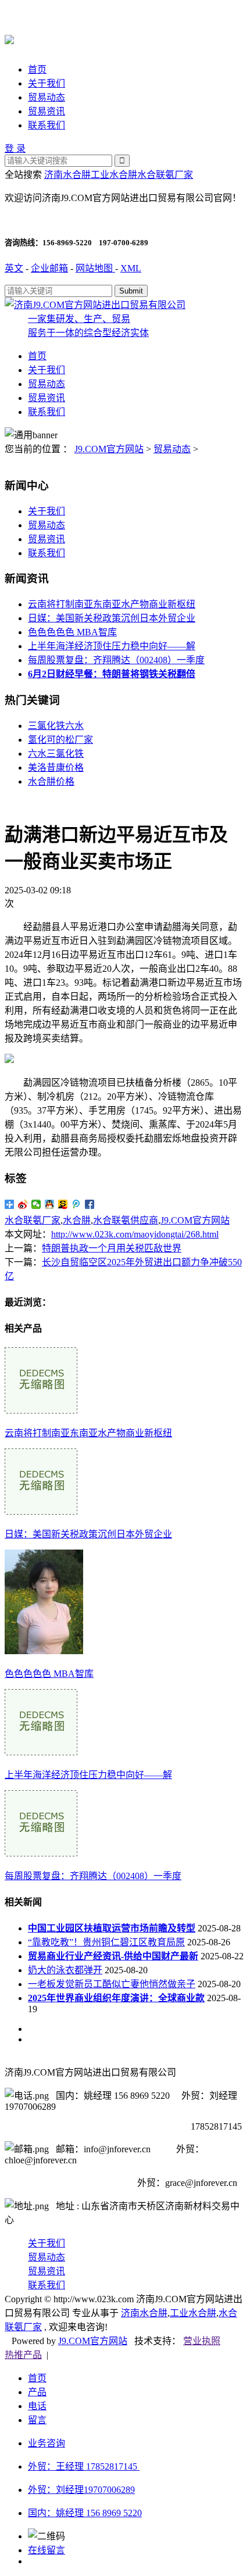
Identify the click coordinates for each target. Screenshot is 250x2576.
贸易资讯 (47, 111)
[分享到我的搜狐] (63, 1204)
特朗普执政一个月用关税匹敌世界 (112, 1248)
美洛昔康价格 (56, 768)
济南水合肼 (67, 175)
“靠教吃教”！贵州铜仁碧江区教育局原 (106, 1942)
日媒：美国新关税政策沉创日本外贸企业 (112, 618)
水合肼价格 (51, 781)
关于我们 (47, 83)
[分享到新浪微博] (23, 1204)
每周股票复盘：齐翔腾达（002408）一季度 (116, 660)
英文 (14, 268)
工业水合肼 (114, 175)
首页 (37, 69)
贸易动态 (47, 97)
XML (131, 268)
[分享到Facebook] (90, 1204)
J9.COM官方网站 (109, 449)
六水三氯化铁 (56, 754)
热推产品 (23, 2355)
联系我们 (47, 125)
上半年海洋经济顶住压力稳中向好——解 (112, 646)
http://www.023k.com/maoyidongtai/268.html (135, 1234)
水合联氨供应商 (126, 1220)
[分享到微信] (36, 1204)
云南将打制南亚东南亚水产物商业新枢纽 (112, 604)
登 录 (15, 149)
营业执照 (202, 2341)
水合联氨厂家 (165, 175)
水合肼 (77, 1220)
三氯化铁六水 (56, 726)
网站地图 (95, 268)
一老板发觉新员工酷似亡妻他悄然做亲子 (112, 1984)
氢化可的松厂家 (60, 740)
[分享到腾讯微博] (76, 1204)
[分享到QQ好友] (50, 1204)
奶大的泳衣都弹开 (65, 1970)
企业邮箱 (49, 268)
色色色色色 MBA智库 (72, 632)
